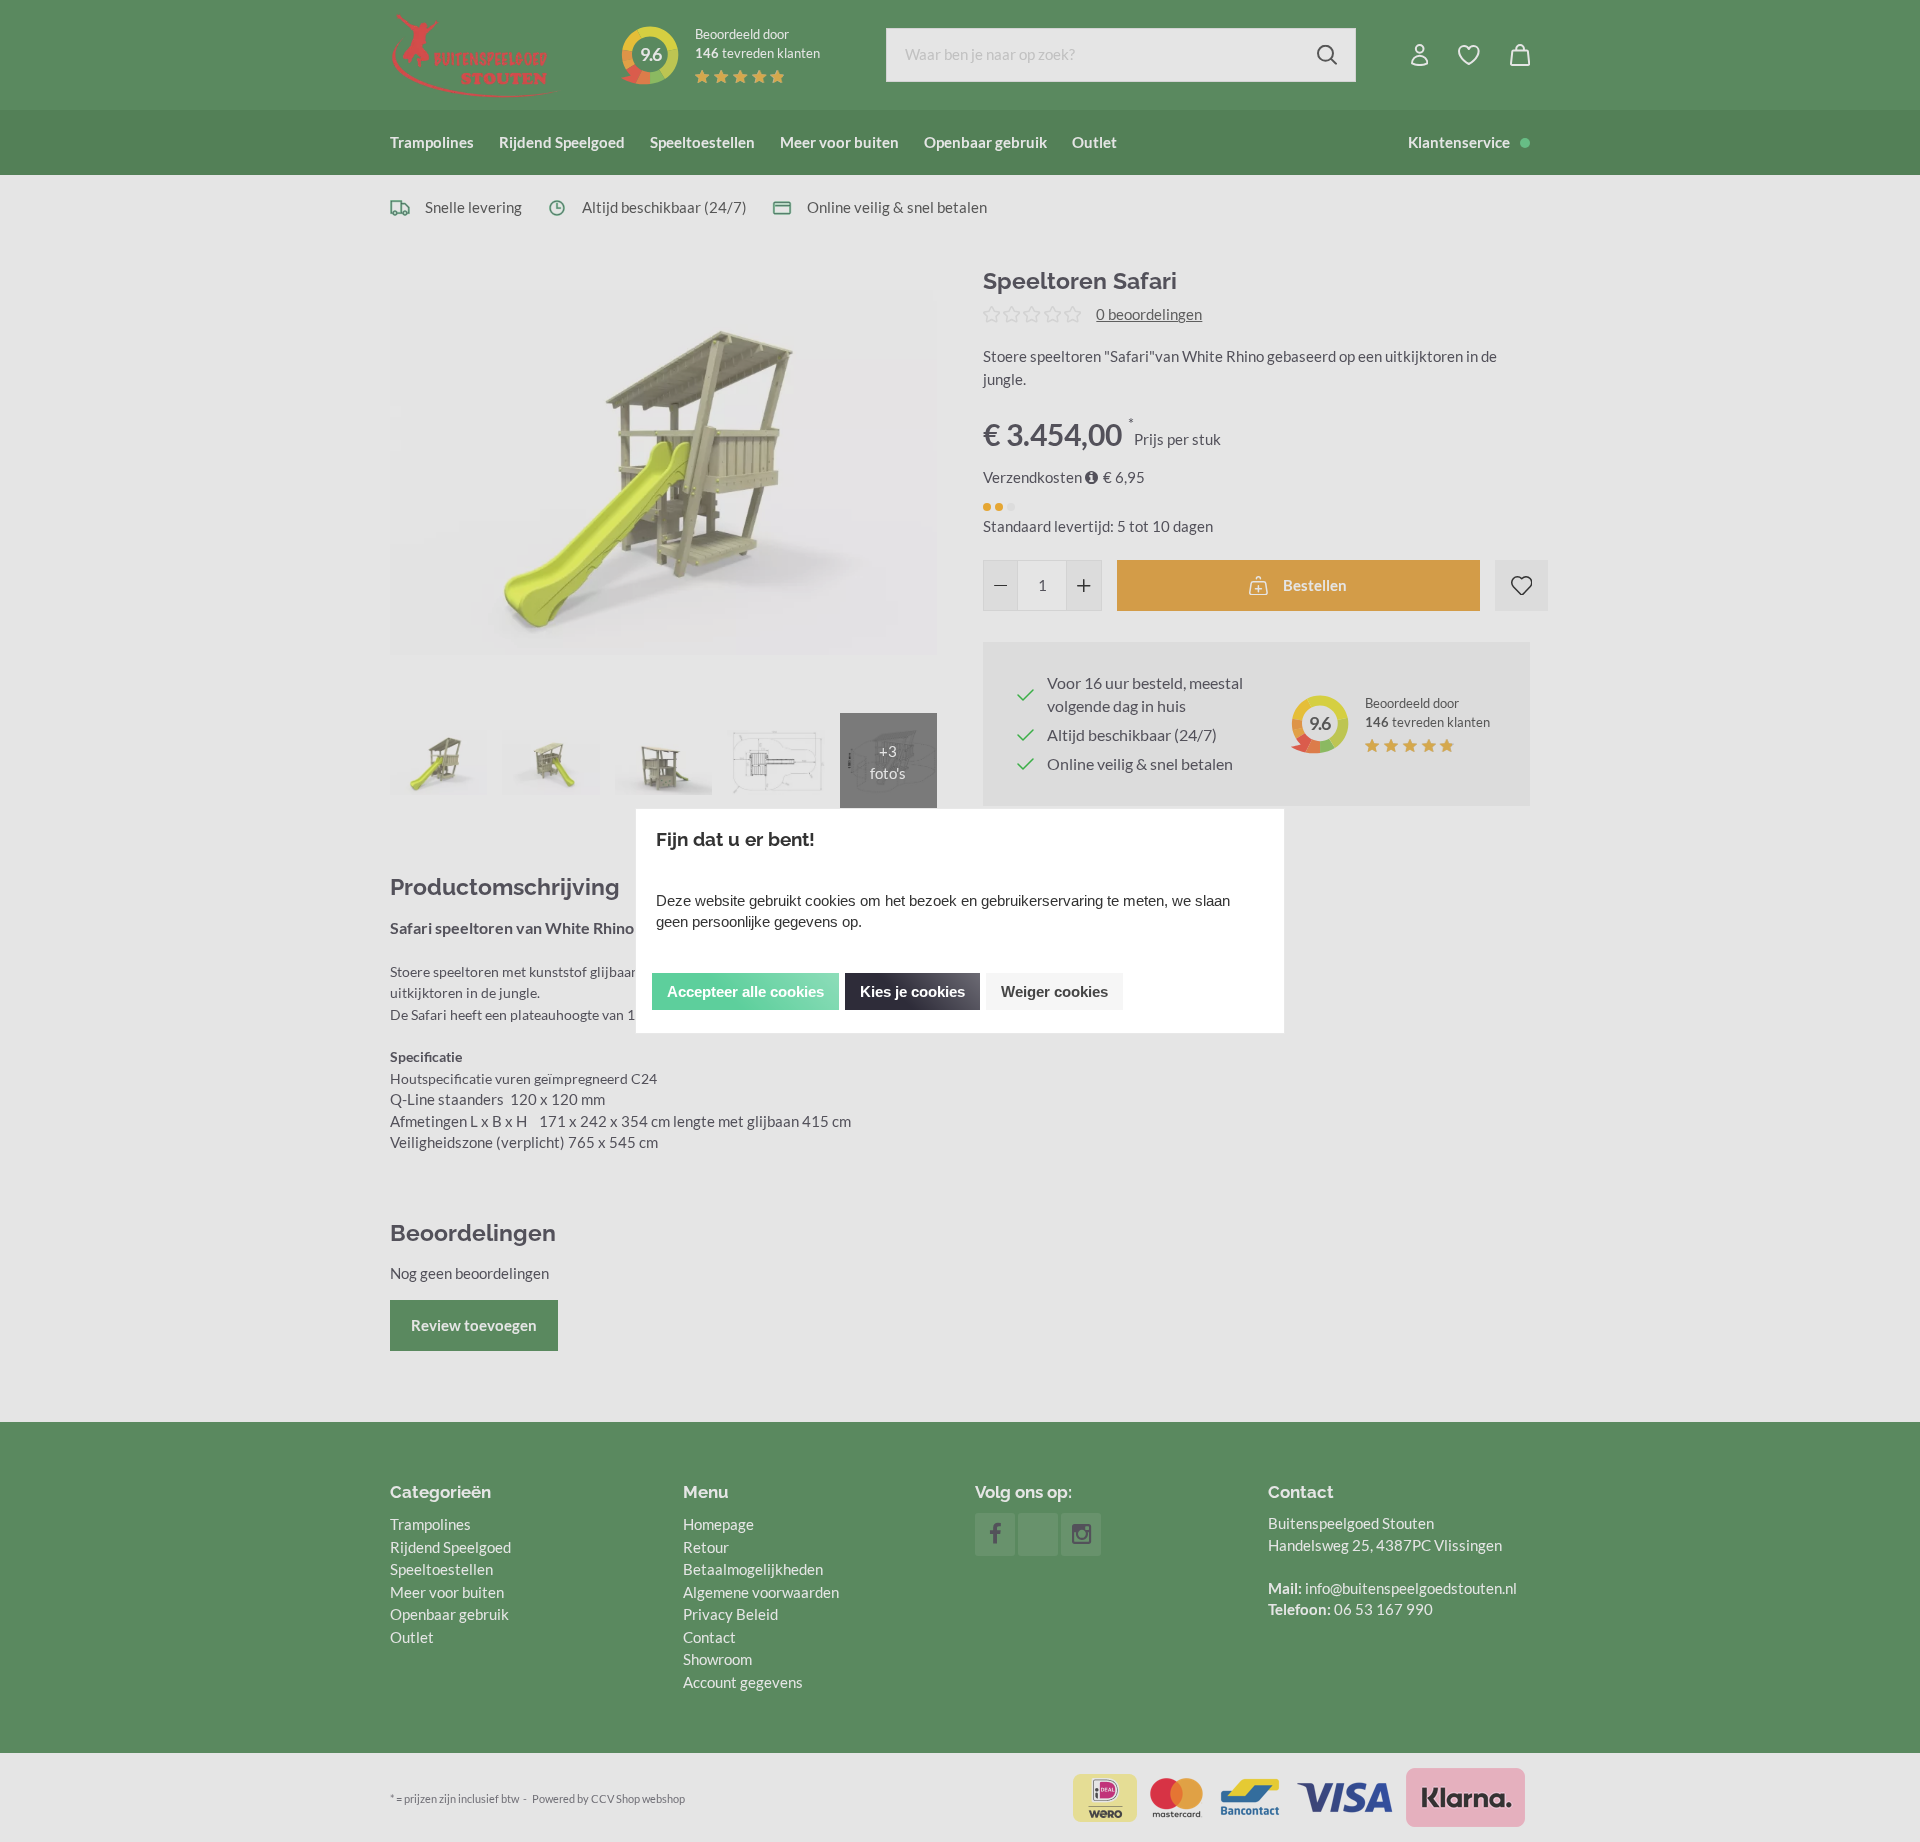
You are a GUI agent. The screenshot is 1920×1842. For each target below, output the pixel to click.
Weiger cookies (1054, 991)
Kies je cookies (912, 991)
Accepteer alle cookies (745, 991)
